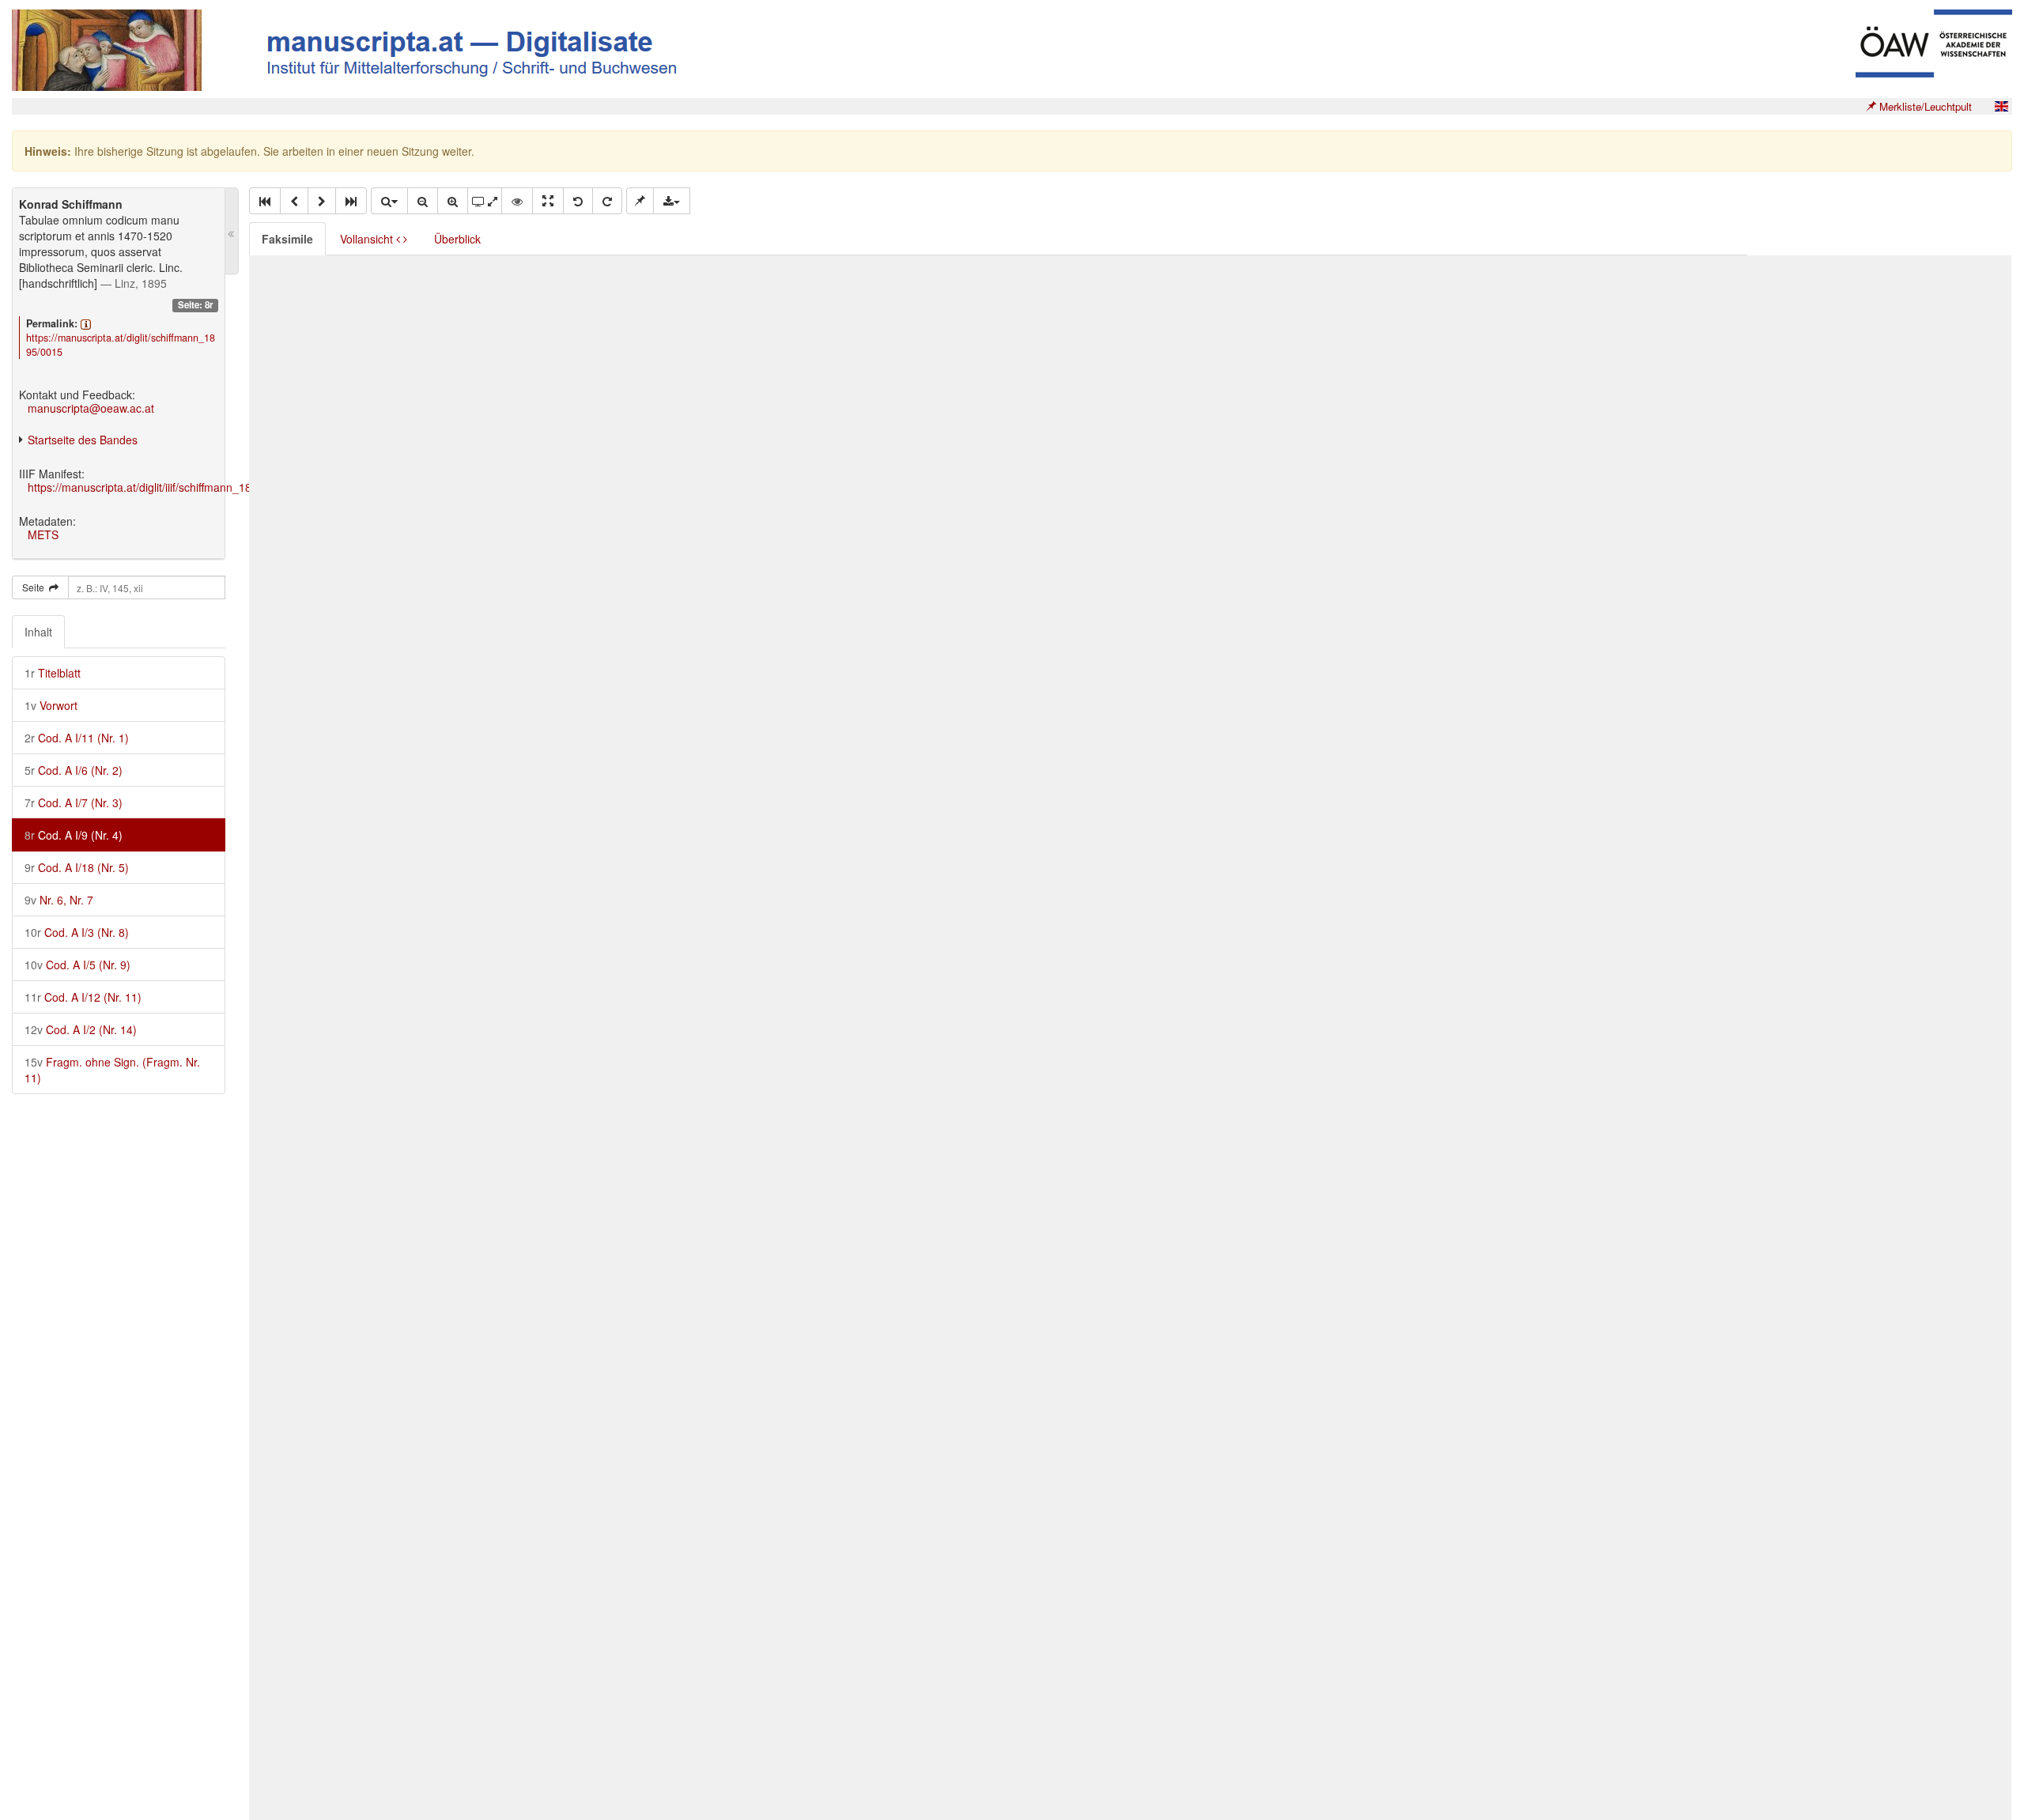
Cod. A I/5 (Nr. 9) (77, 965)
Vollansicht (368, 239)
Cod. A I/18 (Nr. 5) (77, 867)
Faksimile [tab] (287, 239)
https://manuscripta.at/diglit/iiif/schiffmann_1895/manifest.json (181, 487)
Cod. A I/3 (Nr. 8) (77, 932)
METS (43, 534)
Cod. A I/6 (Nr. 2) (74, 770)
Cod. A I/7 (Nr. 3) (74, 802)
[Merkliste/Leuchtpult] (640, 201)
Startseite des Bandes (83, 440)
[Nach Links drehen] (578, 201)
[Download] (672, 201)
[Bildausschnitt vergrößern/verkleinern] (485, 201)
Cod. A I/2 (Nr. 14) (81, 1029)
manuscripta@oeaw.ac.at (91, 408)
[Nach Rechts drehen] (607, 201)
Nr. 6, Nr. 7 (59, 900)
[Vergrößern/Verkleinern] (389, 201)
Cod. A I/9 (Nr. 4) (74, 835)
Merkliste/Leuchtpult (1924, 106)
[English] (2001, 106)
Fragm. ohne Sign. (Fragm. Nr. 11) (112, 1070)
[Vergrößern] (453, 201)
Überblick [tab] (457, 239)
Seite (36, 587)
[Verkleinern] (423, 201)
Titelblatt (53, 673)
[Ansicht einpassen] (548, 201)
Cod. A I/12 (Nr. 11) (83, 997)
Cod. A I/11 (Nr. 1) (77, 738)
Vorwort (51, 705)
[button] (265, 201)
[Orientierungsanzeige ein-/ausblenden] (517, 201)
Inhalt (38, 632)
